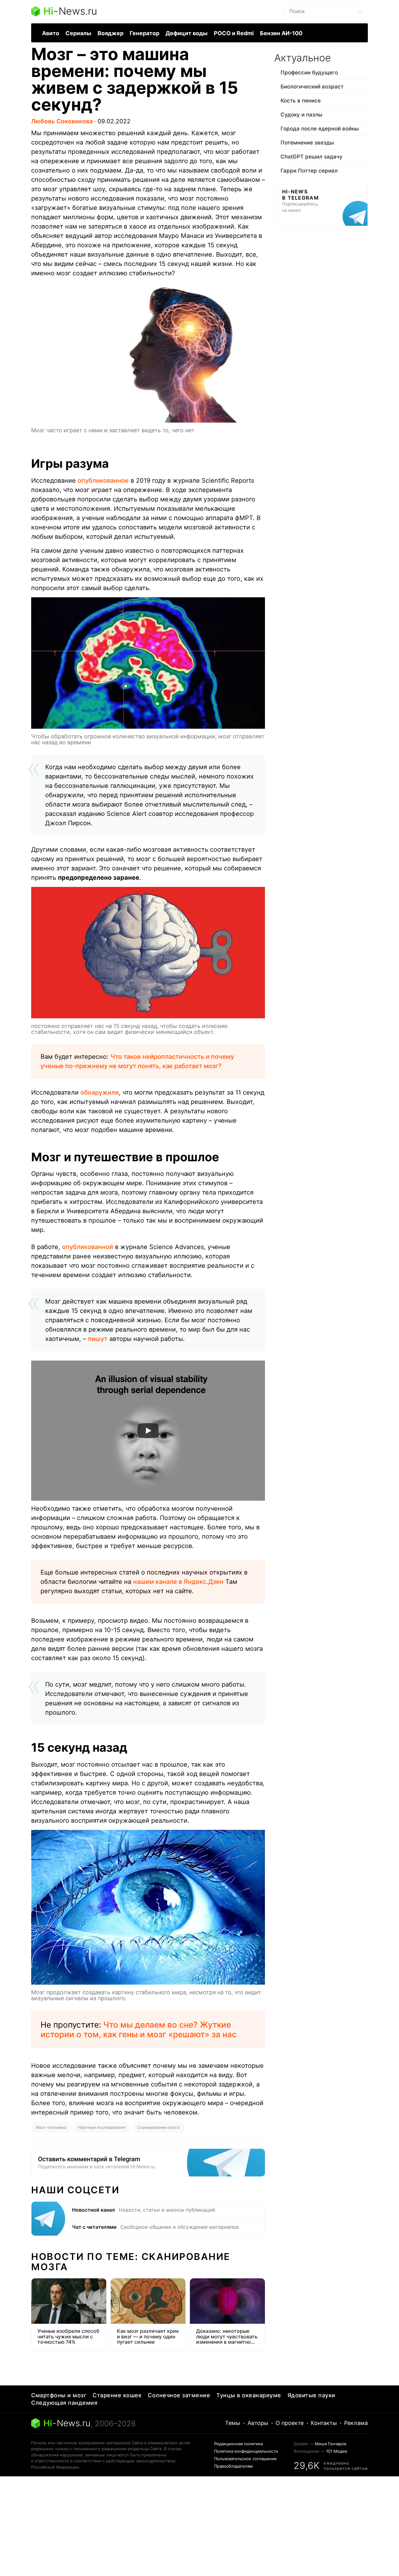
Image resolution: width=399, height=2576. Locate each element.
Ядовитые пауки (311, 2395)
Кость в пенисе (301, 101)
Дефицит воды (187, 33)
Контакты (324, 2423)
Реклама (356, 2423)
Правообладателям (233, 2466)
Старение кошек (117, 2395)
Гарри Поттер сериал (309, 171)
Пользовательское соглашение (245, 2459)
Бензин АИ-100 (281, 33)
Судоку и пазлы (301, 115)
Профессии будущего (309, 73)
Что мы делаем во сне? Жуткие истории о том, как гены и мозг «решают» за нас (139, 2029)
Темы (233, 2423)
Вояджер (111, 33)
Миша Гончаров (331, 2444)
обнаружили (100, 1092)
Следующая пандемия (64, 2403)
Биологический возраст (312, 87)
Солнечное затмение (179, 2395)
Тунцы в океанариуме (249, 2395)
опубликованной (88, 1247)
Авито (51, 33)
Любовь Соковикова (62, 121)
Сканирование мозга (158, 2127)
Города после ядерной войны (320, 129)
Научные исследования (102, 2127)
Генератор (144, 33)
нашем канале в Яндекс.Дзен (178, 1582)
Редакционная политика (238, 2444)
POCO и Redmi (234, 33)
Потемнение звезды (307, 143)
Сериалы (78, 33)
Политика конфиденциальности (246, 2451)
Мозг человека (51, 2127)
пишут (98, 1339)
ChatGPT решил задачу (312, 157)
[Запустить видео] (148, 1431)
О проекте (290, 2423)
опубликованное (103, 481)
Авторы (258, 2423)
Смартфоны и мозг (59, 2395)
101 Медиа (337, 2451)
